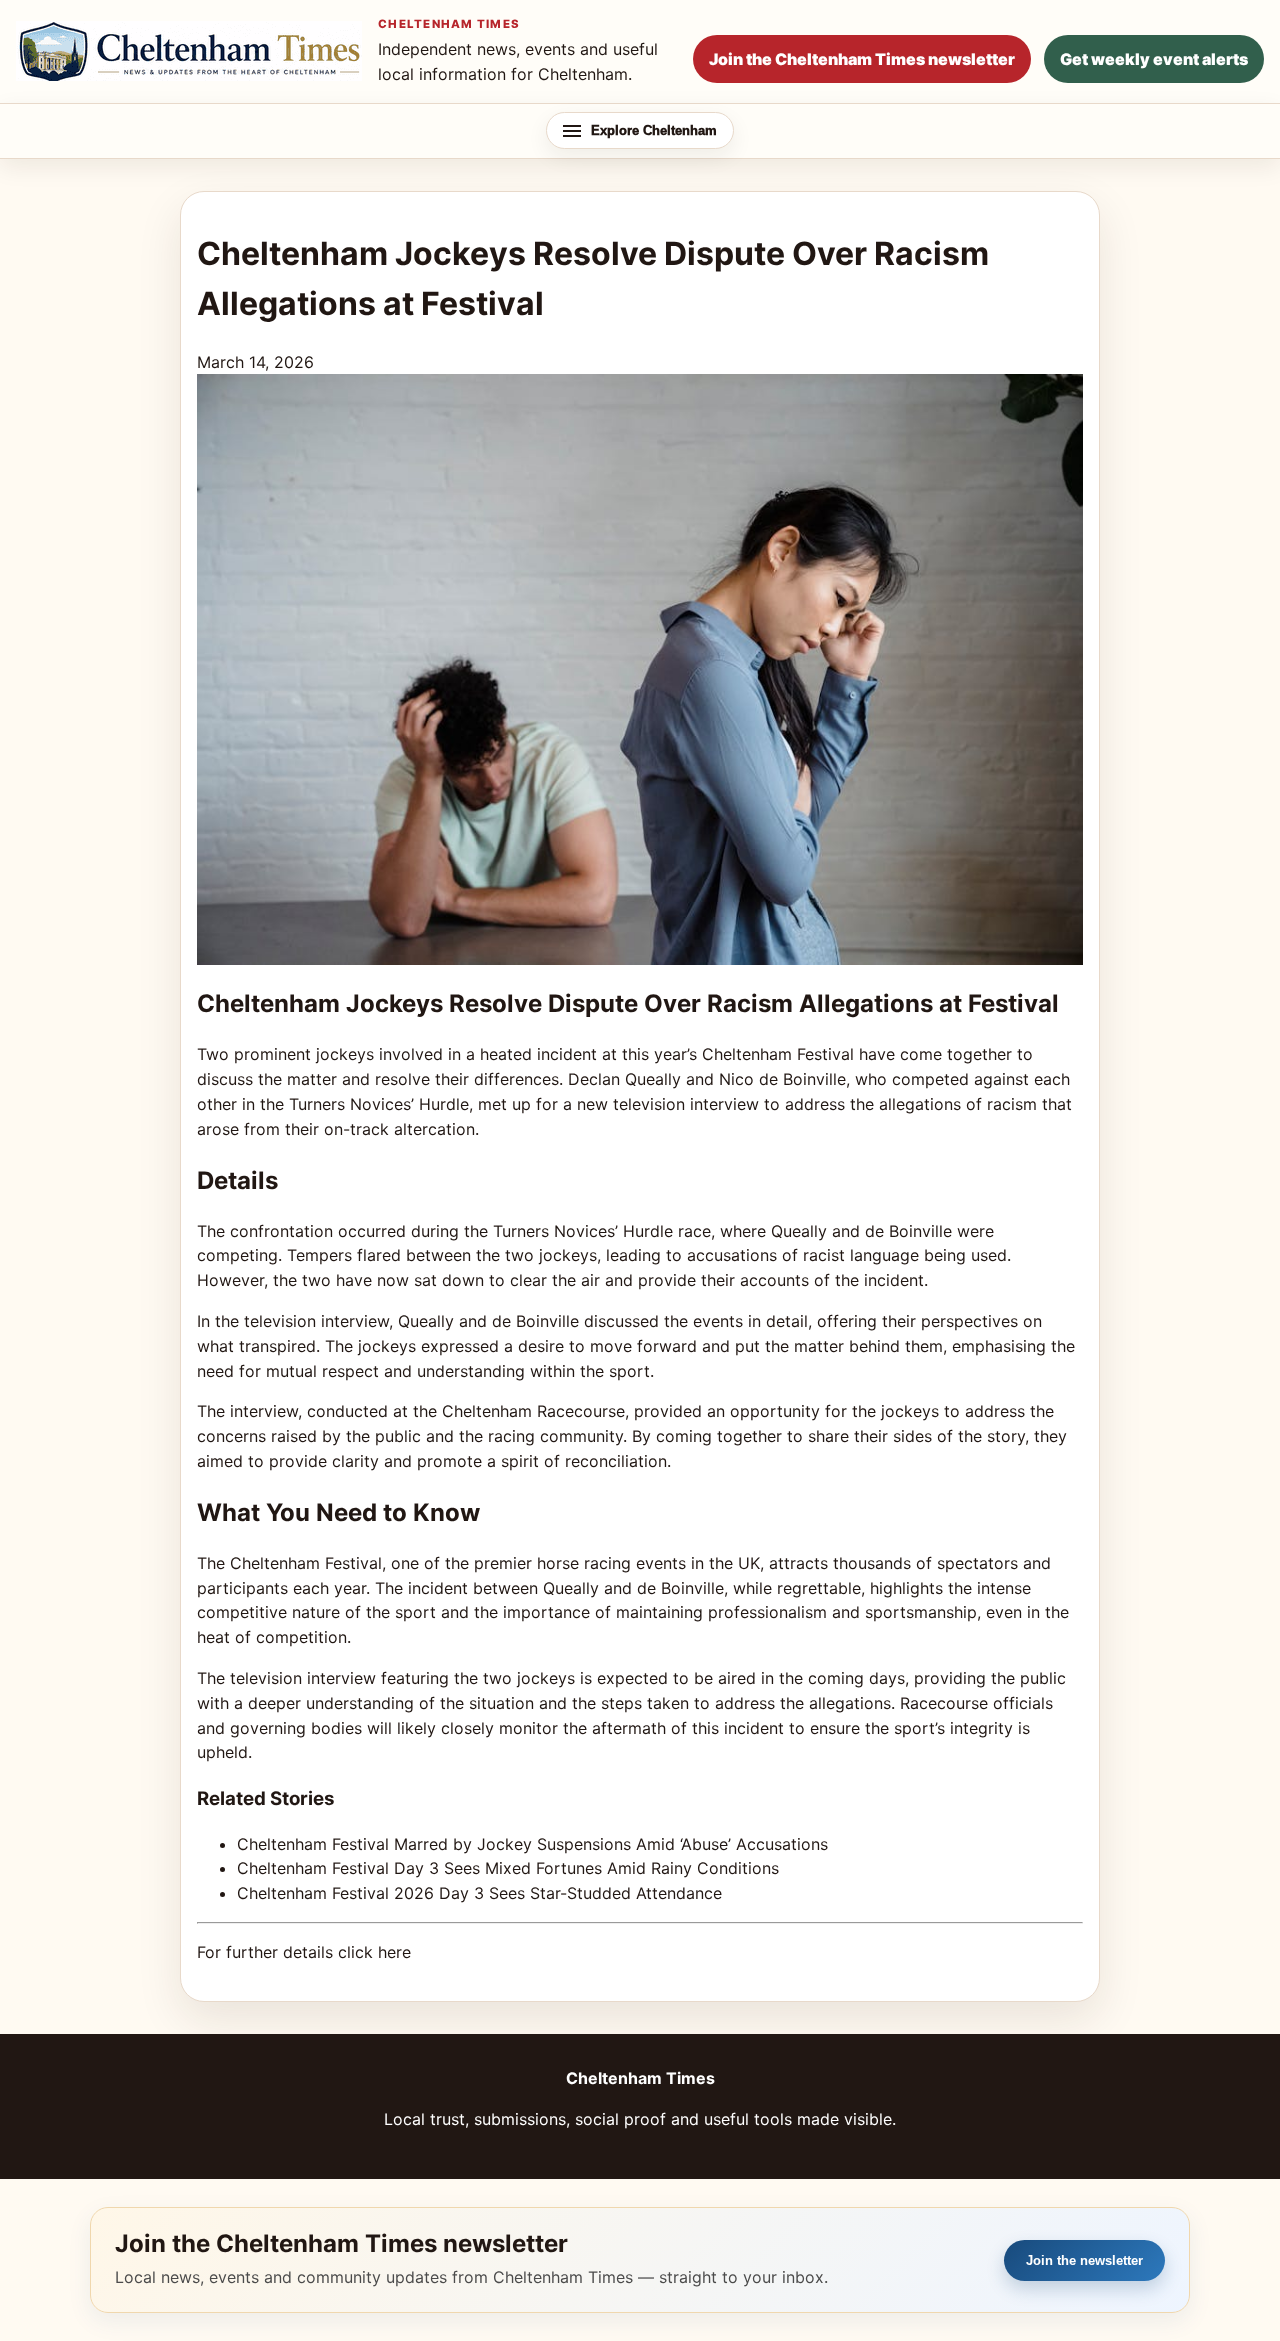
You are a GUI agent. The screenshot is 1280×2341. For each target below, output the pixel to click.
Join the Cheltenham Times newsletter (862, 59)
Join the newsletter (1084, 2260)
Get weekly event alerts (1154, 59)
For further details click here (304, 1952)
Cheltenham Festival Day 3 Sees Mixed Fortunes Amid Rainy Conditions (508, 1868)
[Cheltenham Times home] (189, 51)
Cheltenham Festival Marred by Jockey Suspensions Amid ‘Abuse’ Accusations (532, 1844)
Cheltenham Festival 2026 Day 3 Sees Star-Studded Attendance (479, 1893)
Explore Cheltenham (654, 130)
